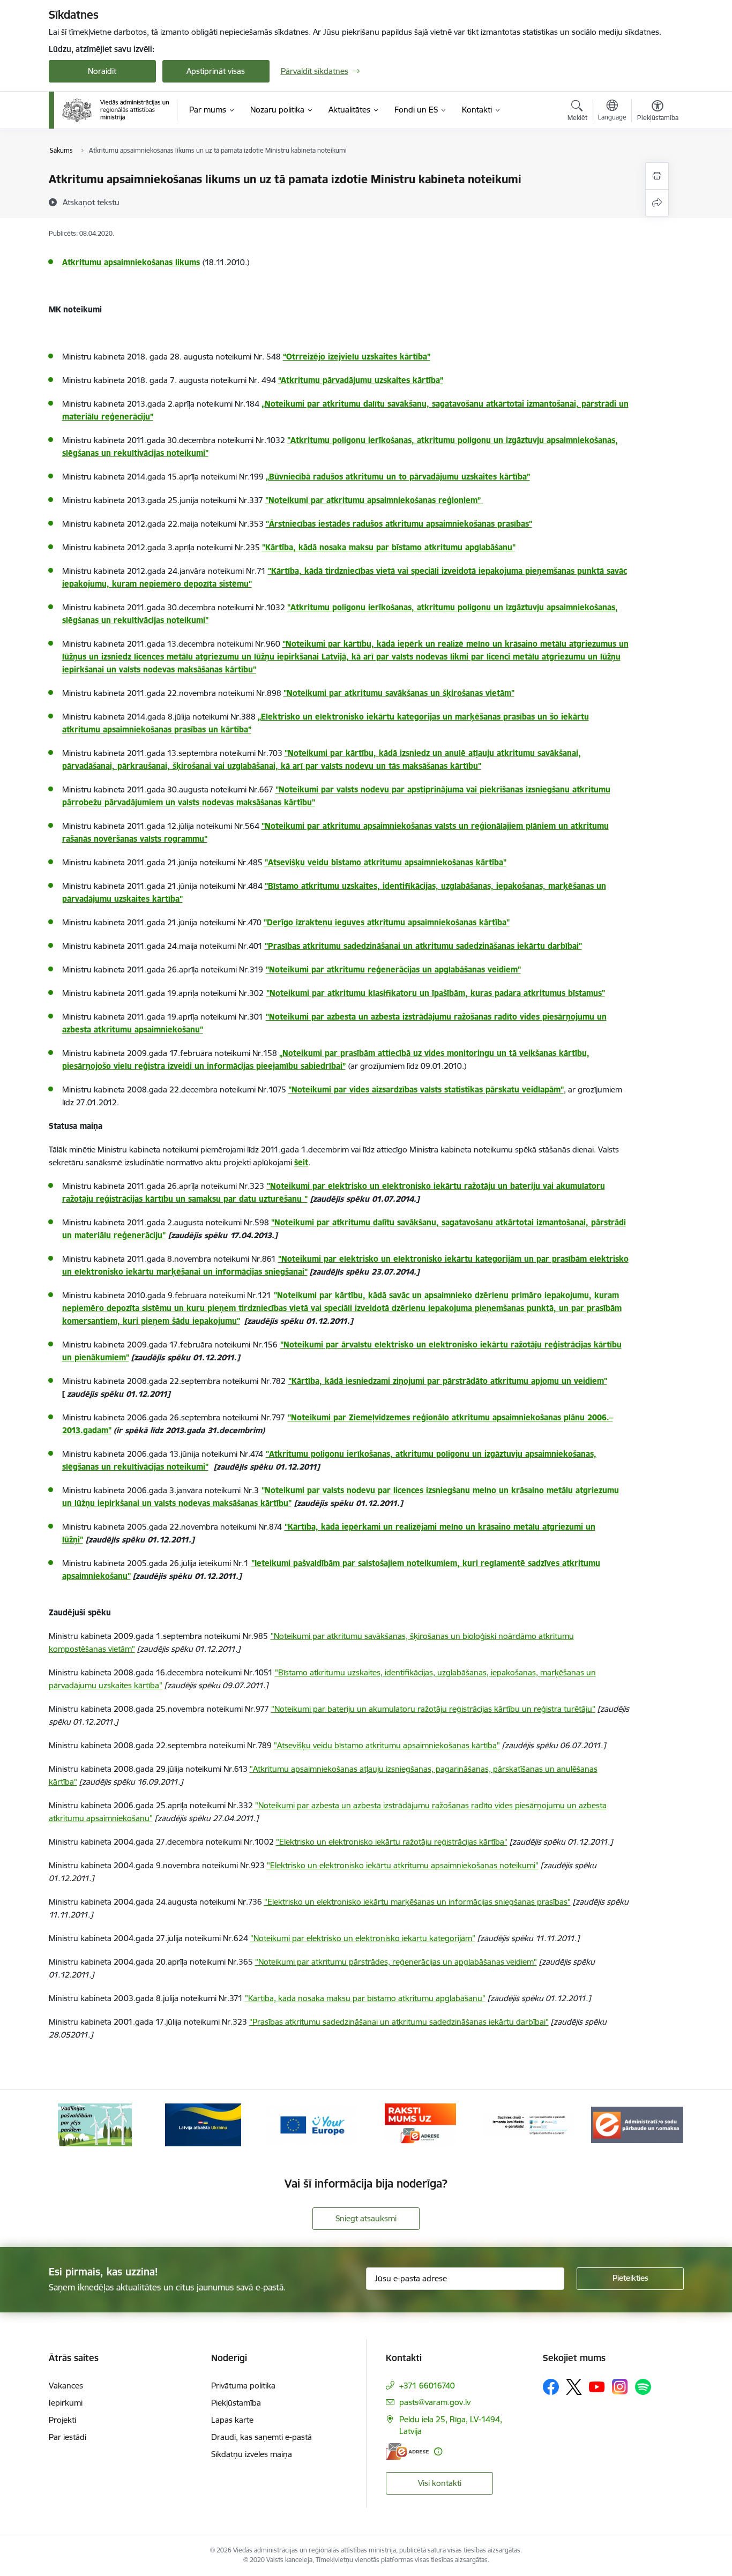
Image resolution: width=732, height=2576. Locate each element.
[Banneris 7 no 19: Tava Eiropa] (203, 2124)
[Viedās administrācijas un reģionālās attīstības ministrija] (116, 110)
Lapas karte (232, 2420)
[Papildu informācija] (438, 2451)
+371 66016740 (427, 2386)
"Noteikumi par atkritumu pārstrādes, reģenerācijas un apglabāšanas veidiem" (396, 1962)
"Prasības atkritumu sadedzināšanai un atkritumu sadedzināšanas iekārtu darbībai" (423, 946)
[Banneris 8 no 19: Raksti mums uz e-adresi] (312, 2124)
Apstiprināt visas (216, 71)
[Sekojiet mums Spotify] (643, 2387)
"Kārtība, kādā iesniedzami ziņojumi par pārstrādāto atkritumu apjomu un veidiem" (448, 1381)
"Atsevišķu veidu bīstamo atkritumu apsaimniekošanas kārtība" (386, 862)
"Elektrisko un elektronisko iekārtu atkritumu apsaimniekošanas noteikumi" (403, 1865)
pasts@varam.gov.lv (435, 2402)
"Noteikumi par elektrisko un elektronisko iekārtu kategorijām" (363, 1938)
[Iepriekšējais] (73, 2125)
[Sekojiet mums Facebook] (551, 2387)
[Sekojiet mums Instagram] (620, 2387)
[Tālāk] (659, 2125)
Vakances (66, 2386)
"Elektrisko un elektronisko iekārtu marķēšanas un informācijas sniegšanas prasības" (417, 1902)
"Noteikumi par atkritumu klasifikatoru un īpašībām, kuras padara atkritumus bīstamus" (436, 993)
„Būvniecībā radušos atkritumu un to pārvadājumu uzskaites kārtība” (398, 477)
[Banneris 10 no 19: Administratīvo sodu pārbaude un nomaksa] (529, 2124)
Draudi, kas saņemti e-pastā (262, 2437)
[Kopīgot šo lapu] (657, 203)
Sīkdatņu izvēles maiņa (252, 2454)
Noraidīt (102, 71)
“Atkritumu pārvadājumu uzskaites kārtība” (361, 380)
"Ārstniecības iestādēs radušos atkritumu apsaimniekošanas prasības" (399, 524)
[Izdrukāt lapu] (657, 176)
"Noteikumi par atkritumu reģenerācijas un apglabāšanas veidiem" (393, 969)
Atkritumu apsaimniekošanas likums (131, 262)
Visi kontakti (440, 2483)
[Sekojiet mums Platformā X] (574, 2387)
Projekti (62, 2420)
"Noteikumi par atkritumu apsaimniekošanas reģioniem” (374, 500)
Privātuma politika (243, 2386)
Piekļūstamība (236, 2403)
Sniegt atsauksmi (366, 2218)
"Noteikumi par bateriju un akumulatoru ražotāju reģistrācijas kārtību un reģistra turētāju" (433, 1709)
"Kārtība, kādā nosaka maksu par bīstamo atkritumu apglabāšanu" (365, 1998)
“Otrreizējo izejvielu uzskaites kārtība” (357, 357)
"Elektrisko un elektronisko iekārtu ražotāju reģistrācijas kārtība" (392, 1842)
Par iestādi (68, 2437)
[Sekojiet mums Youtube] (597, 2386)
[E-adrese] (407, 2451)
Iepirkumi (66, 2403)
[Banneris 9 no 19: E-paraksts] (420, 2124)
